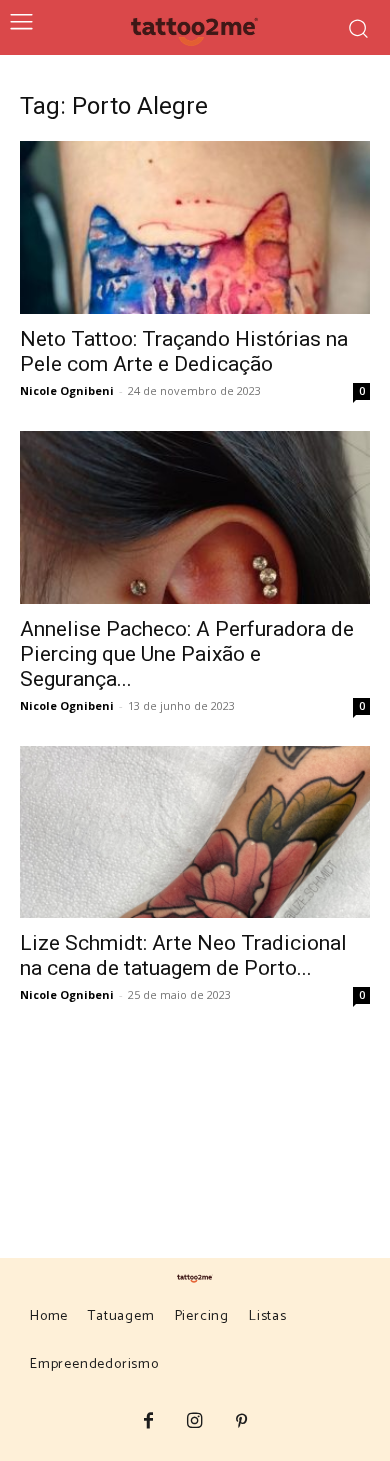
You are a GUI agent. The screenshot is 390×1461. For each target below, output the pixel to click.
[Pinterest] (241, 1422)
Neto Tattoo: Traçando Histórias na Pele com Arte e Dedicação (184, 351)
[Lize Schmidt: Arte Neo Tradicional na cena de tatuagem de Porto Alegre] (195, 832)
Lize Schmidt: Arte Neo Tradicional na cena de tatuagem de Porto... (183, 955)
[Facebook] (148, 1422)
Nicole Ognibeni (67, 390)
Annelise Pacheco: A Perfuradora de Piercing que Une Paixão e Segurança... (187, 654)
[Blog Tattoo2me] (195, 28)
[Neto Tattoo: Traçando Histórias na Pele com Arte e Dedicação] (195, 227)
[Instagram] (195, 1422)
